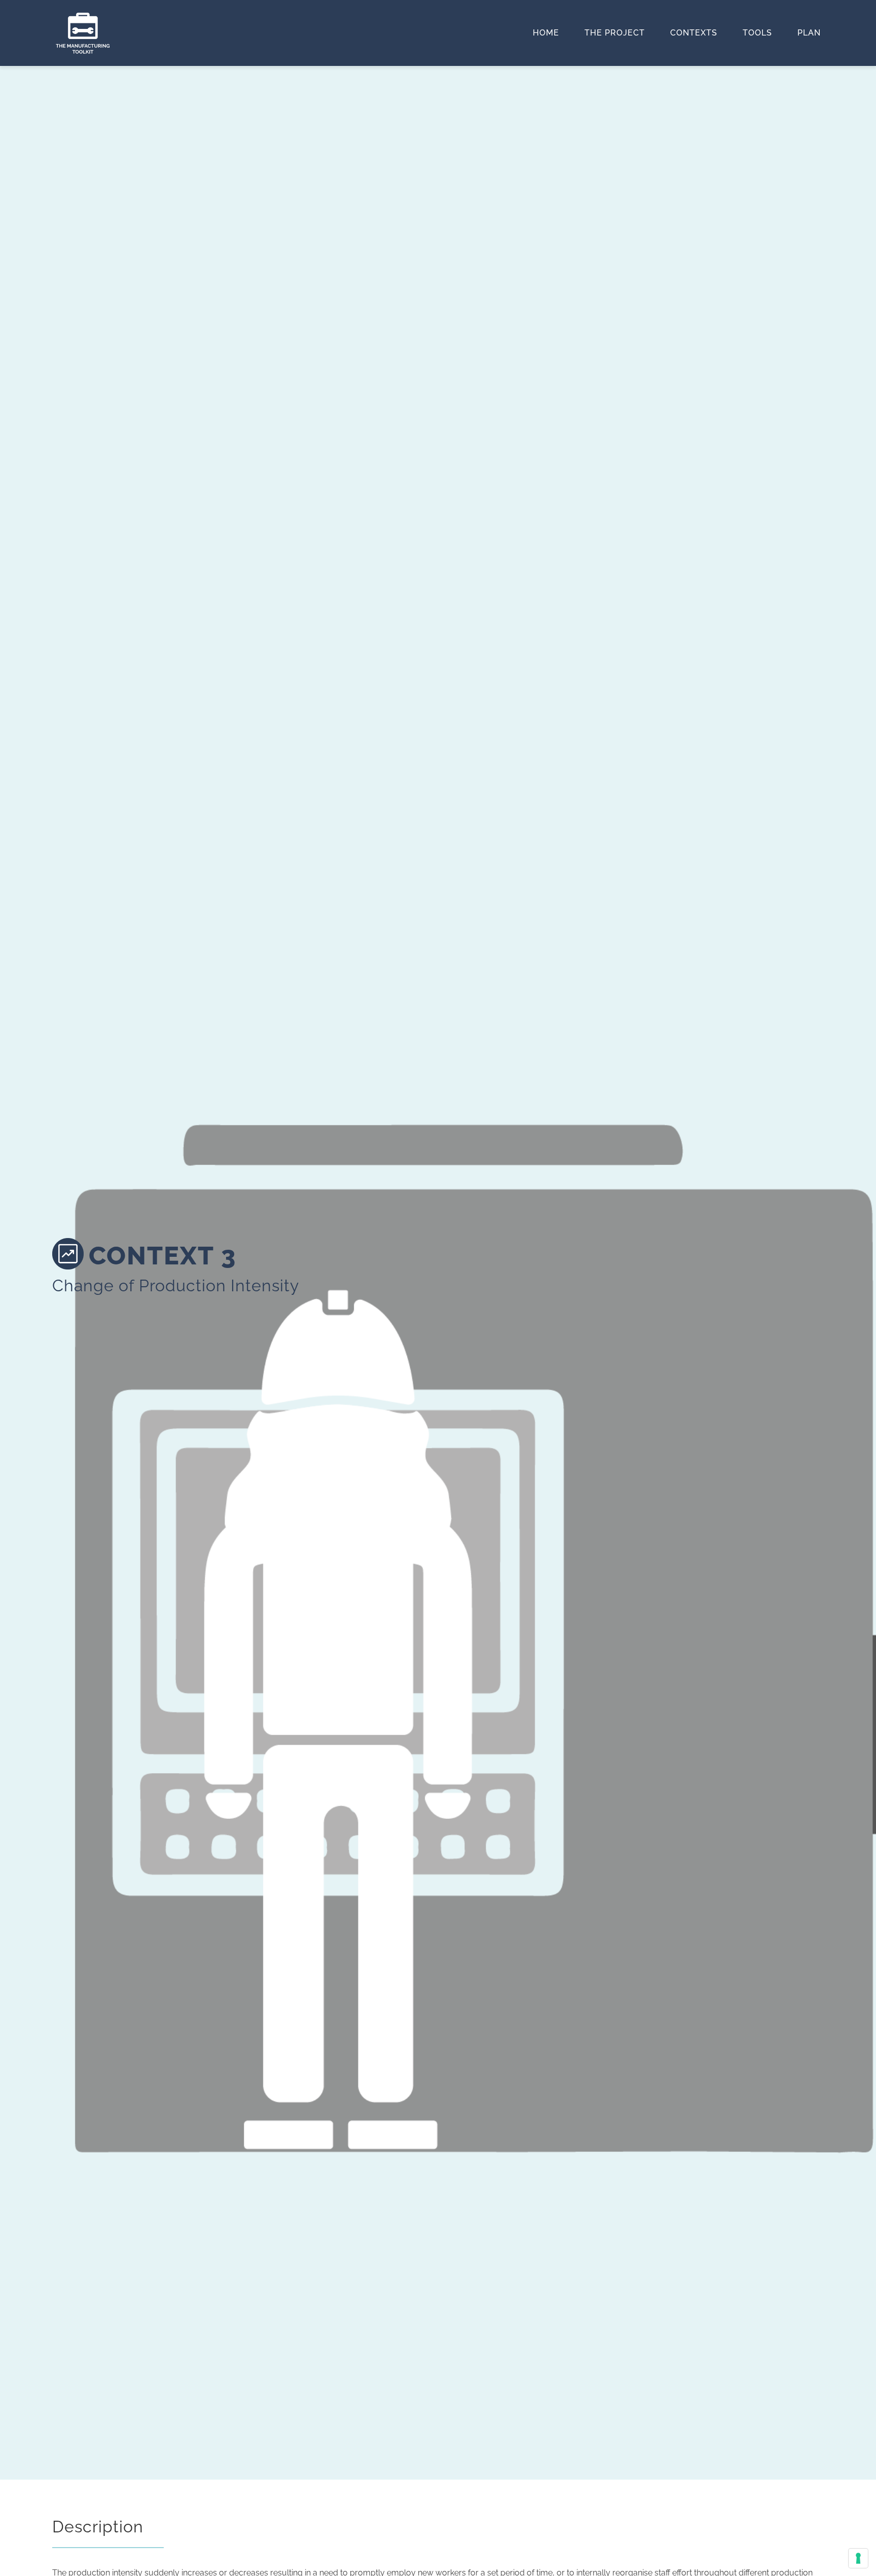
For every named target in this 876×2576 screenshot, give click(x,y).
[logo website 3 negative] (83, 16)
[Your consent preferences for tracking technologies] (858, 2558)
